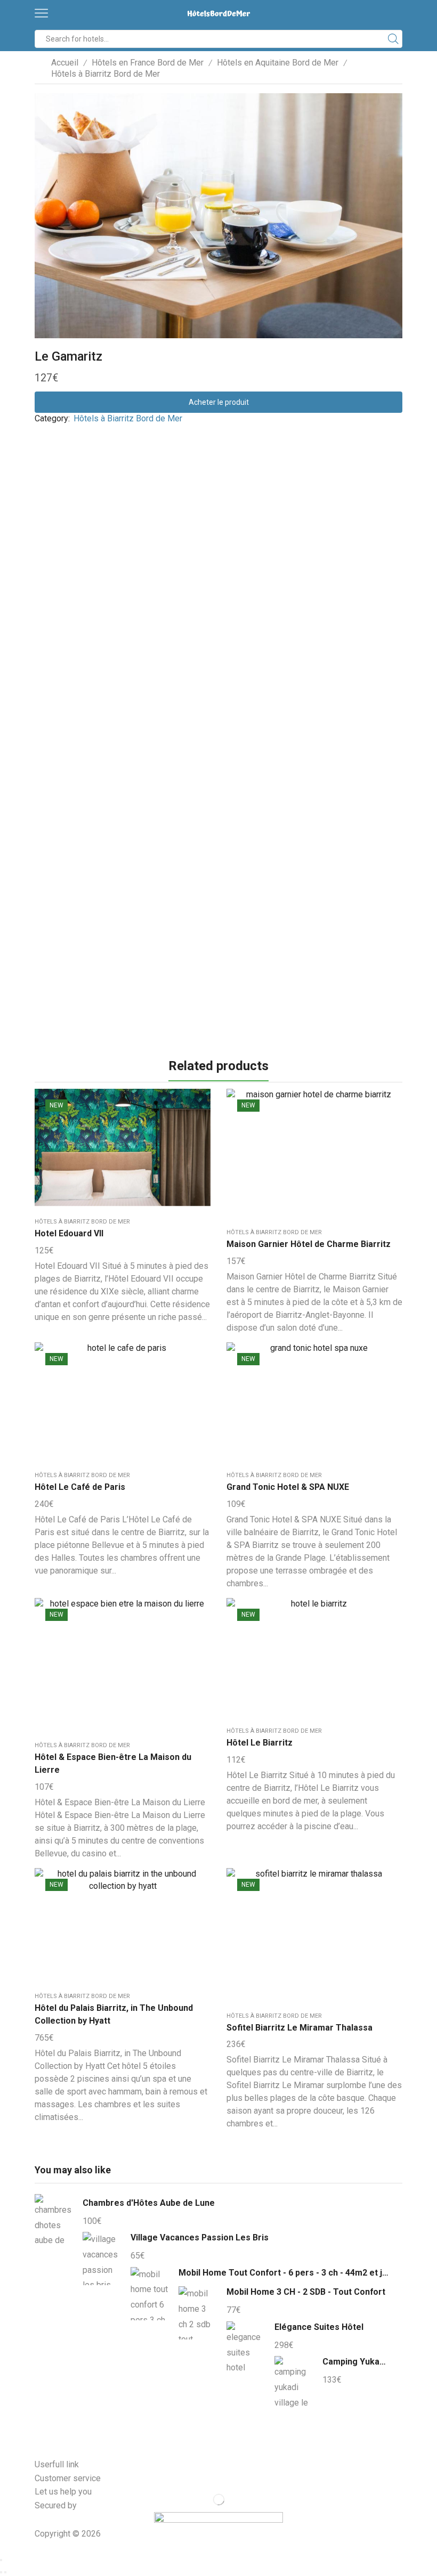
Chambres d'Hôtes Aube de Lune (149, 2203)
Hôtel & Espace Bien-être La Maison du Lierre (113, 1763)
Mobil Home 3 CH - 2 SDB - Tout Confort (306, 2292)
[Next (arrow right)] (5, 2572)
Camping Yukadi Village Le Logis (356, 2362)
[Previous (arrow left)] (1, 2572)
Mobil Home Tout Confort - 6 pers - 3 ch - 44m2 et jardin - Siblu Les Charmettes (284, 2273)
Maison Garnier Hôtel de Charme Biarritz (309, 1244)
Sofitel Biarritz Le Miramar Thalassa (300, 2028)
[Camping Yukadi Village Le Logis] (293, 2381)
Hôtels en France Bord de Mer (148, 63)
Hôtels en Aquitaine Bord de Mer (278, 63)
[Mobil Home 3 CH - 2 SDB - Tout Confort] (197, 2313)
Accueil (65, 63)
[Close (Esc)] (1, 2560)
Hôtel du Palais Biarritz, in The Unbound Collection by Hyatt (114, 2014)
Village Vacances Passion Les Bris (200, 2237)
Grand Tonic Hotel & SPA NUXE (288, 1487)
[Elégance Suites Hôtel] (245, 2348)
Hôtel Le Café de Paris (80, 1487)
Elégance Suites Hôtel (319, 2327)
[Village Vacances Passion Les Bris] (101, 2259)
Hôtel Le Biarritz (260, 1743)
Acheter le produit (219, 402)
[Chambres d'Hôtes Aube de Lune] (53, 2222)
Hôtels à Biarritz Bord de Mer (106, 74)
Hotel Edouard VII (69, 1233)
